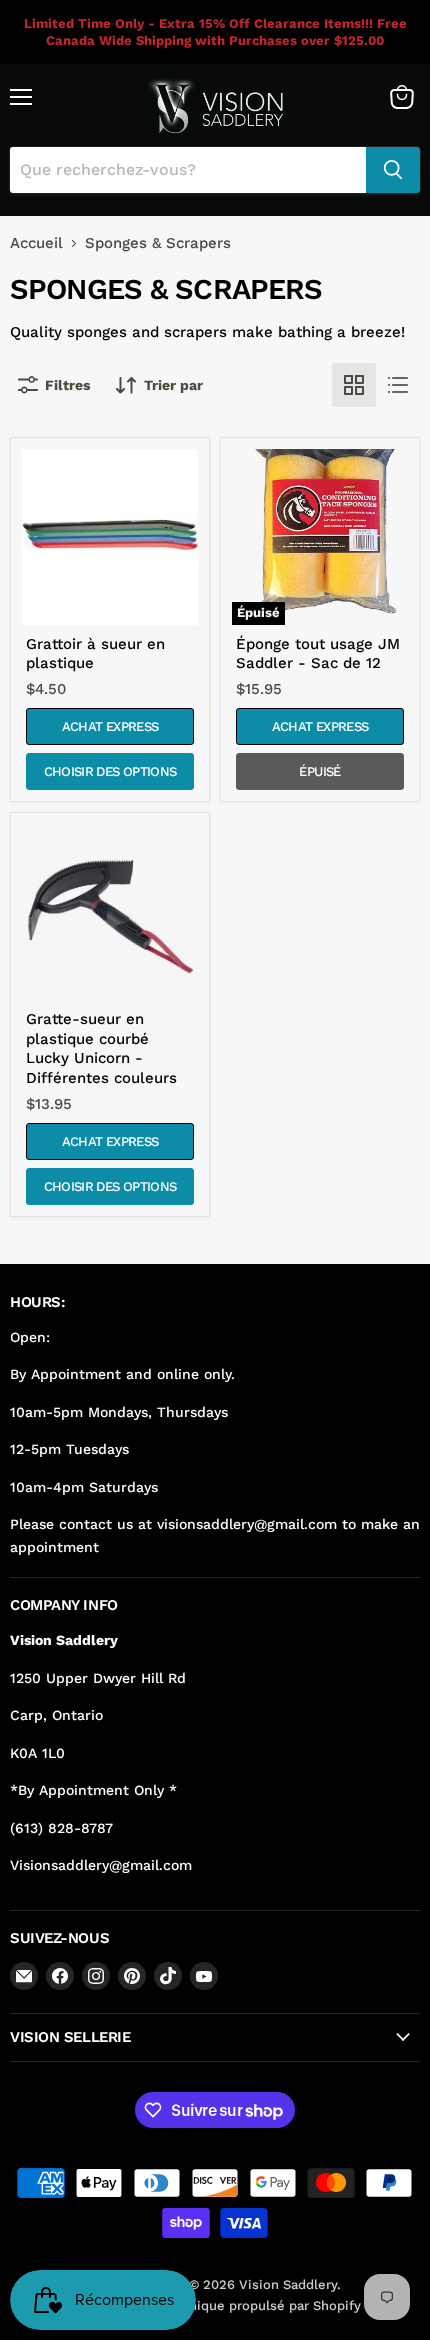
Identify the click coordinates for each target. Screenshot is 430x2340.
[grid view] (354, 385)
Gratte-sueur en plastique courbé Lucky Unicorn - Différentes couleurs (101, 1048)
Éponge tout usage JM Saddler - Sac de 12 (318, 654)
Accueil (36, 243)
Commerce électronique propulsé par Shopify (215, 2305)
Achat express (110, 726)
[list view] (398, 385)
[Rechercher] (393, 170)
